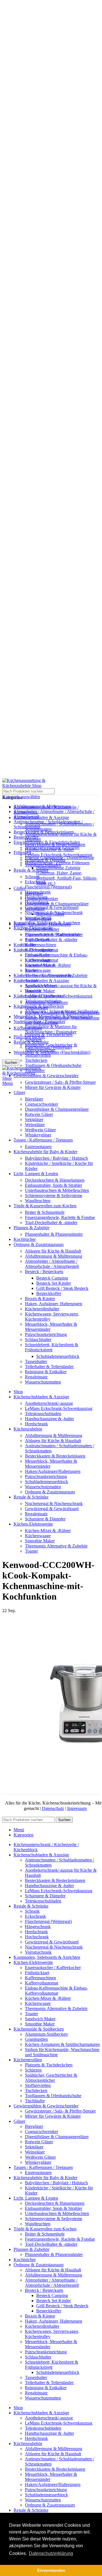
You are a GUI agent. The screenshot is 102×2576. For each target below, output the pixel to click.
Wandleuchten (38, 1201)
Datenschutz (53, 1808)
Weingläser (35, 1125)
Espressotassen (38, 1147)
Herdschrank (36, 897)
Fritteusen (22, 852)
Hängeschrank (38, 892)
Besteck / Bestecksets (44, 1271)
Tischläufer (35, 1071)
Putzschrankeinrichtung (46, 1334)
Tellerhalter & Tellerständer (49, 1367)
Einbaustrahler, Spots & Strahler (54, 1185)
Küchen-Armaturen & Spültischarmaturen (62, 1013)
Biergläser (34, 1099)
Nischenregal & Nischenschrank (54, 913)
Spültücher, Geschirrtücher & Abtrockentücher (51, 1047)
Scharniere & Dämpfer (45, 860)
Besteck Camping (52, 1278)
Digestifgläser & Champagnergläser (57, 904)
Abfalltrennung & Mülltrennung (54, 1256)
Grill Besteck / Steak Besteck (62, 1288)
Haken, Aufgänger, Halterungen (54, 1304)
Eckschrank (35, 882)
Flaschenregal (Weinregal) (48, 887)
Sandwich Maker (40, 986)
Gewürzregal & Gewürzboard (52, 907)
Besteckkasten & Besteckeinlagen (55, 844)
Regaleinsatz (36, 1377)
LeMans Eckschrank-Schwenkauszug (59, 855)
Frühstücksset (37, 940)
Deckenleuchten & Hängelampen (55, 1180)
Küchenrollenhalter (42, 1309)
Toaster (31, 981)
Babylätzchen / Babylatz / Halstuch (56, 1158)
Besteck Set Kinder (54, 1283)
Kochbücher (25, 945)
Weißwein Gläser (40, 1130)
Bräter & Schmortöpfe (45, 1212)
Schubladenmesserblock (58, 1356)
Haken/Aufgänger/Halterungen (53, 1471)
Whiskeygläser (38, 1135)
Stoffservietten (38, 1055)
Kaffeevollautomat (42, 950)
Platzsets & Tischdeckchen (49, 1035)
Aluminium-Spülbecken (46, 1002)
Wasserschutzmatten (43, 1382)
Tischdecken (36, 1060)
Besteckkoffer (49, 1293)
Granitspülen (36, 1008)
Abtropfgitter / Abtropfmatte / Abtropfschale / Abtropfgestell (52, 1264)
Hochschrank (37, 902)
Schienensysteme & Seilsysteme (54, 1195)
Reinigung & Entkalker (46, 1372)
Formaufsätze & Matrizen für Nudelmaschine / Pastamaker (51, 1029)
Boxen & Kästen (40, 1299)
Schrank (32, 877)
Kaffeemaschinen (41, 945)
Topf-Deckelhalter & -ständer (51, 940)
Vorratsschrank (38, 918)
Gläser (19, 888)
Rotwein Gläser (39, 1114)
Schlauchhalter (38, 1340)
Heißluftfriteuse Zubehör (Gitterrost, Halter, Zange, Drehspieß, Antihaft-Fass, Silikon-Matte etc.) (67, 876)
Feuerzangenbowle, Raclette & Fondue (60, 1217)
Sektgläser (34, 1119)
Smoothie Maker (40, 991)
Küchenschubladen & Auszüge (41, 981)
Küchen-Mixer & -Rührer (48, 965)
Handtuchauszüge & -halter (49, 850)
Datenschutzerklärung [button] (51, 2553)
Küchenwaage (38, 970)
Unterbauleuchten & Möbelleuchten (57, 1190)
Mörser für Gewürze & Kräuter (53, 1087)
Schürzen (33, 1040)
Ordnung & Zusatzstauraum (50, 1492)
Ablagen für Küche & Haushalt (53, 1251)
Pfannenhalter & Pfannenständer (54, 1234)
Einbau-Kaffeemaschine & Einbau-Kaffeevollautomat (56, 957)
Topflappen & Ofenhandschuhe (53, 1065)
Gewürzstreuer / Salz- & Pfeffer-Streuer (60, 1082)
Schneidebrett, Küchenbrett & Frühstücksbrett (52, 1347)
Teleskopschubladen (43, 865)
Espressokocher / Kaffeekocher (53, 934)
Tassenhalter (36, 1361)
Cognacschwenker (42, 1104)
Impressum (77, 1808)
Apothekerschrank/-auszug (49, 1403)
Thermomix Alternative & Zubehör (56, 975)
